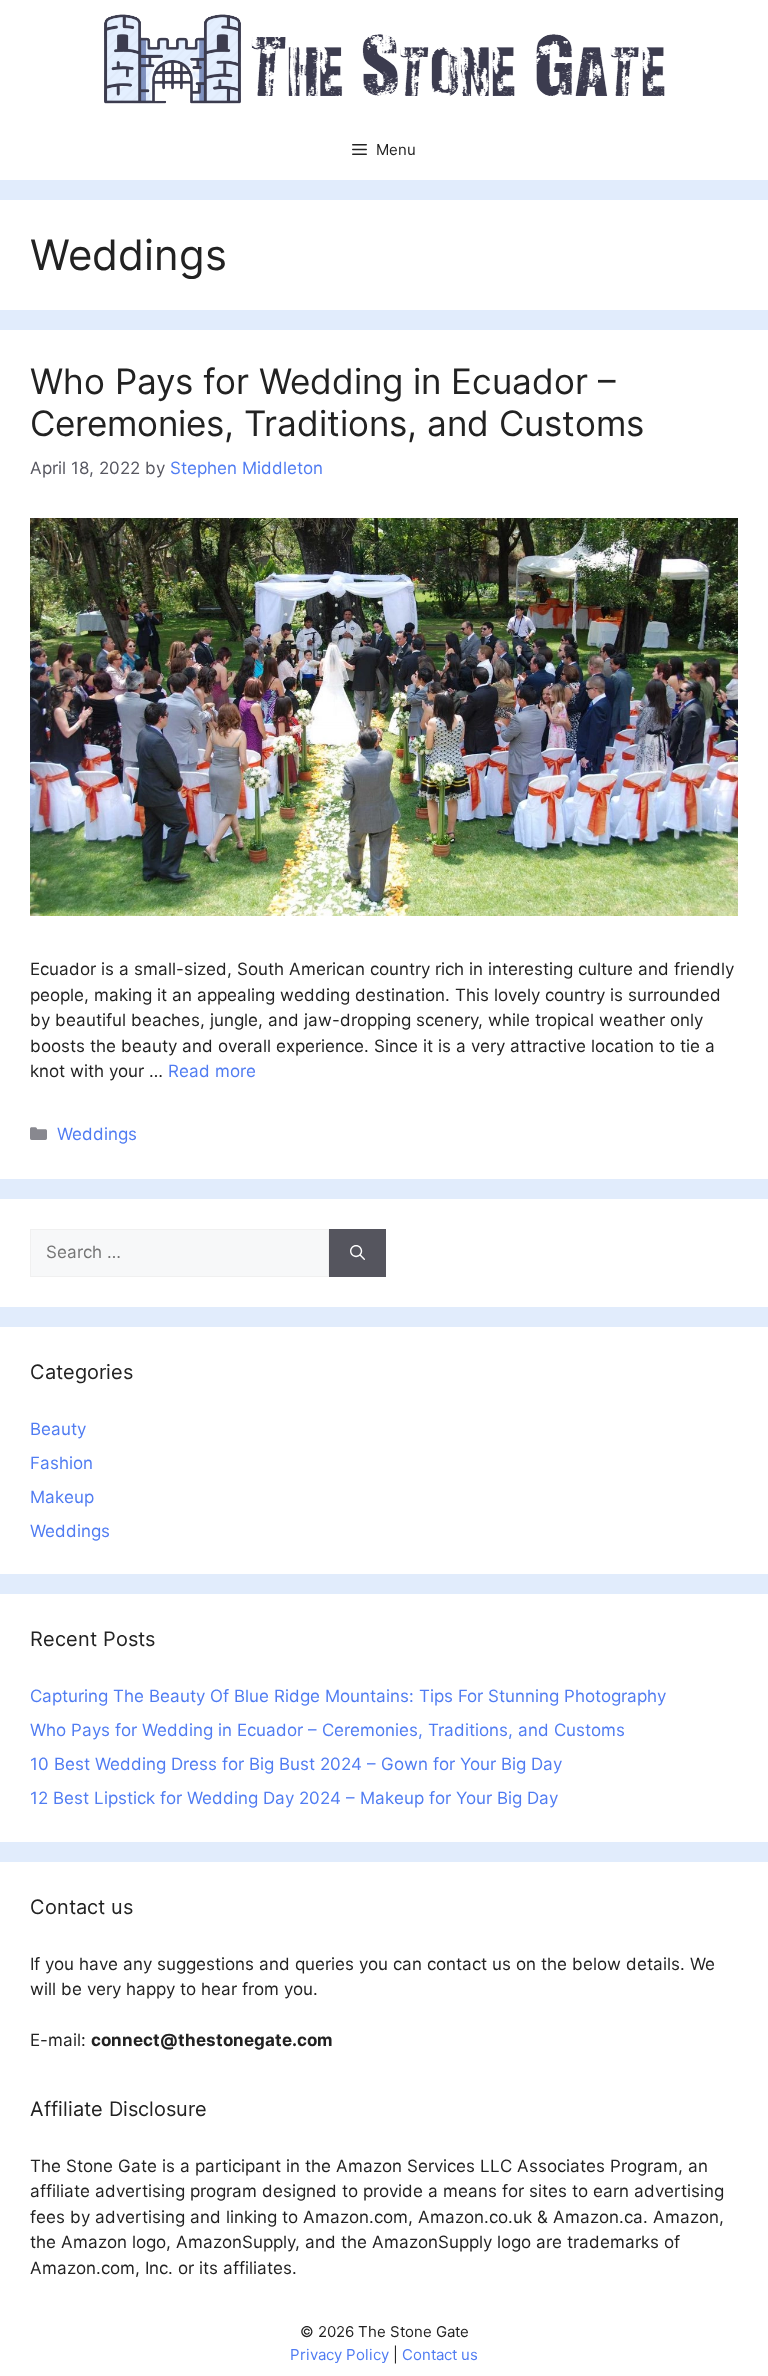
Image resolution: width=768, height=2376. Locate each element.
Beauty (58, 1429)
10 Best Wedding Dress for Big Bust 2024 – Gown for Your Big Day (296, 1764)
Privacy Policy (339, 2354)
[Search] (357, 1253)
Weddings (97, 1134)
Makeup (62, 1497)
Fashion (61, 1463)
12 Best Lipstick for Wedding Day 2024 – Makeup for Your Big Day (294, 1798)
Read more (212, 1071)
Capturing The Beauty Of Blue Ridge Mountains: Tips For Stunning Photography (348, 1696)
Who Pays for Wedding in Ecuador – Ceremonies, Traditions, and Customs (337, 402)
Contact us (440, 2354)
